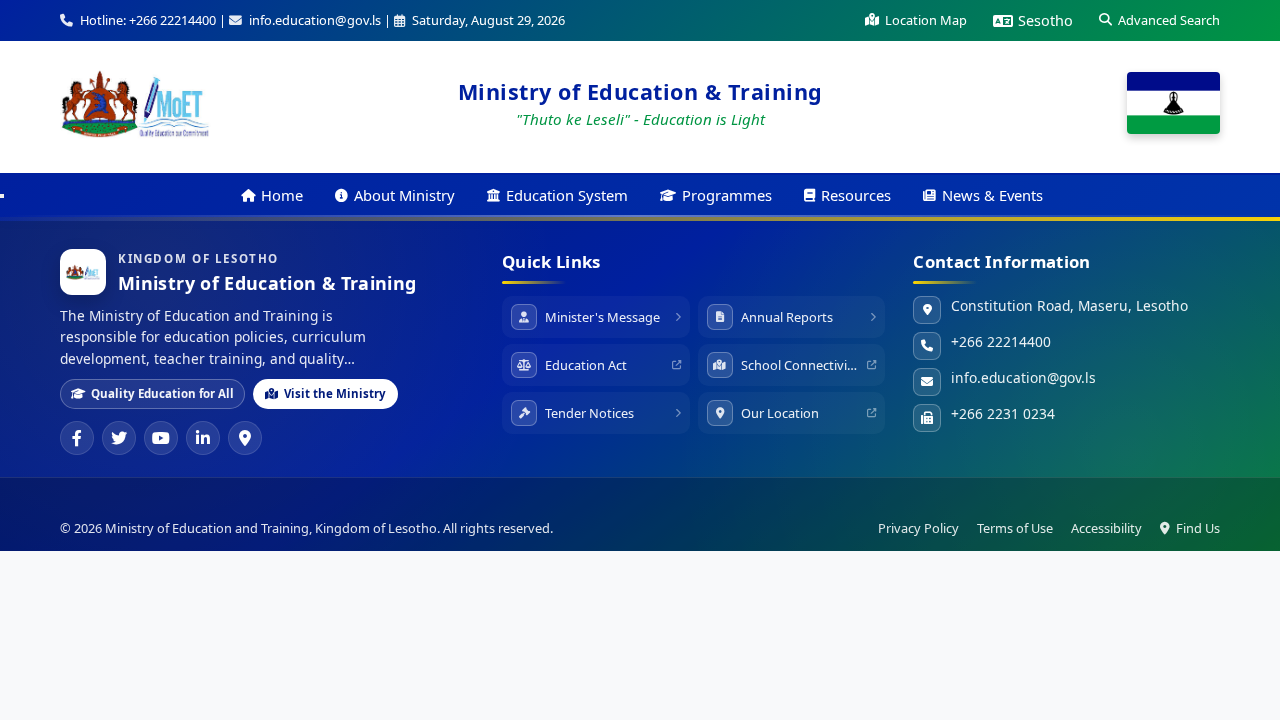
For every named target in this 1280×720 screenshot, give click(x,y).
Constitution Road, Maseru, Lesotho (1069, 305)
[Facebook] (77, 438)
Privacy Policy (918, 528)
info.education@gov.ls (1023, 377)
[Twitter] (119, 438)
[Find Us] (245, 438)
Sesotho (1045, 20)
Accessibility (1106, 528)
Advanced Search (1169, 20)
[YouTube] (161, 438)
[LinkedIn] (203, 438)
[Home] (135, 103)
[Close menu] (2, 196)
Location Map (926, 20)
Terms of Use (1015, 528)
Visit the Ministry (335, 393)
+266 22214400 (1001, 341)
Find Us (1198, 528)
